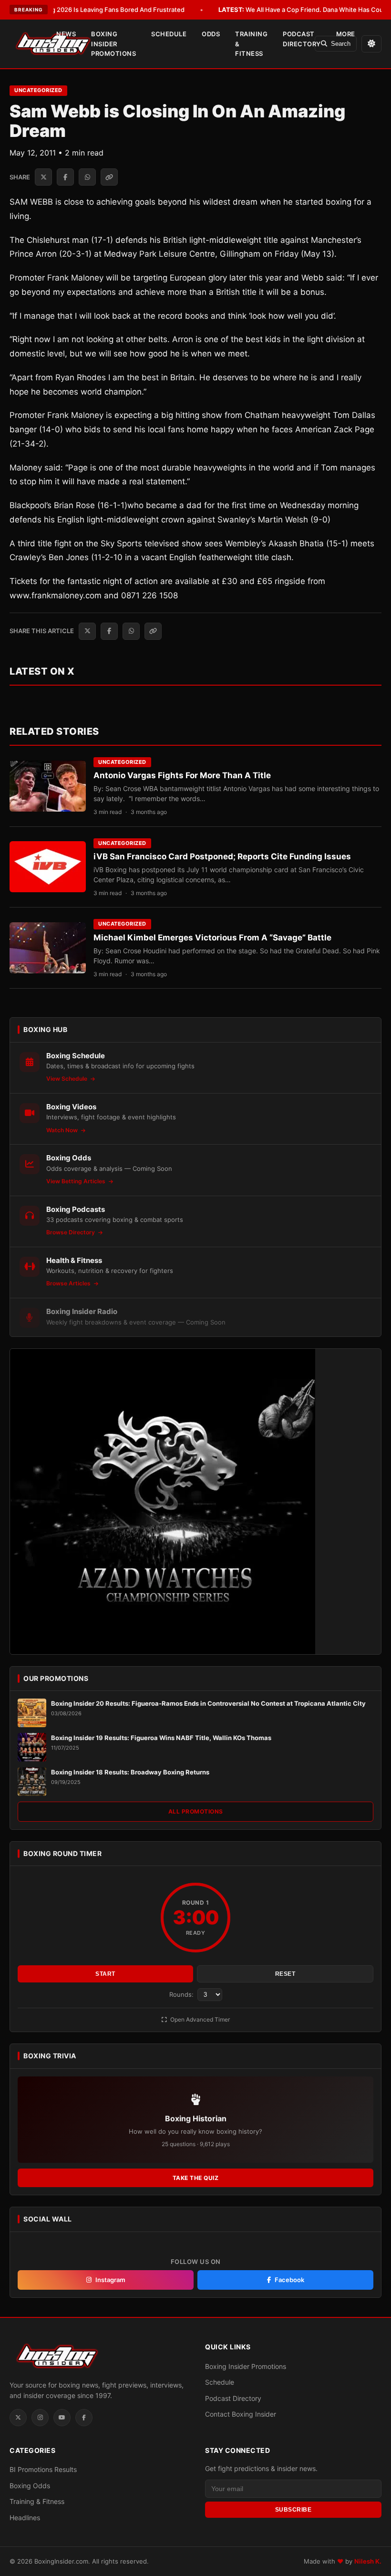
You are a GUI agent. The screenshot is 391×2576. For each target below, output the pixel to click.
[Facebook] (84, 2418)
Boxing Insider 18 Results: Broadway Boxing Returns (130, 1772)
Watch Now (63, 1130)
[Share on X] (43, 177)
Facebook (289, 2280)
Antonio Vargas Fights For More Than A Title (182, 775)
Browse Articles (69, 1283)
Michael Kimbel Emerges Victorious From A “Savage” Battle (212, 938)
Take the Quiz (196, 2178)
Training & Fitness (251, 44)
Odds (211, 34)
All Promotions (196, 1811)
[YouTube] (62, 2418)
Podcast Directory (302, 39)
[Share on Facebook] (65, 177)
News (66, 34)
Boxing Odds (30, 2486)
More (346, 34)
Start (105, 1974)
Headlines (25, 2518)
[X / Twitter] (18, 2418)
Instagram (110, 2280)
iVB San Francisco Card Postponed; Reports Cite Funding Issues (222, 856)
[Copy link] (109, 177)
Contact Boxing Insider (241, 2414)
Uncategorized (38, 90)
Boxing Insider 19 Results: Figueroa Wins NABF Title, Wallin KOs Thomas (161, 1738)
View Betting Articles (77, 1181)
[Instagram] (40, 2418)
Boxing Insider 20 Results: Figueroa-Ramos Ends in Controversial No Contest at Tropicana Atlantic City (208, 1703)
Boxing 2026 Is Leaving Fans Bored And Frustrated (96, 10)
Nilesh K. (368, 2561)
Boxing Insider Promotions (113, 44)
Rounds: (182, 1994)
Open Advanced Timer (199, 2019)
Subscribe (293, 2510)
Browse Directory (71, 1232)
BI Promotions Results (43, 2469)
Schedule (169, 34)
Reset (285, 1974)
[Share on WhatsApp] (87, 177)
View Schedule (67, 1079)
